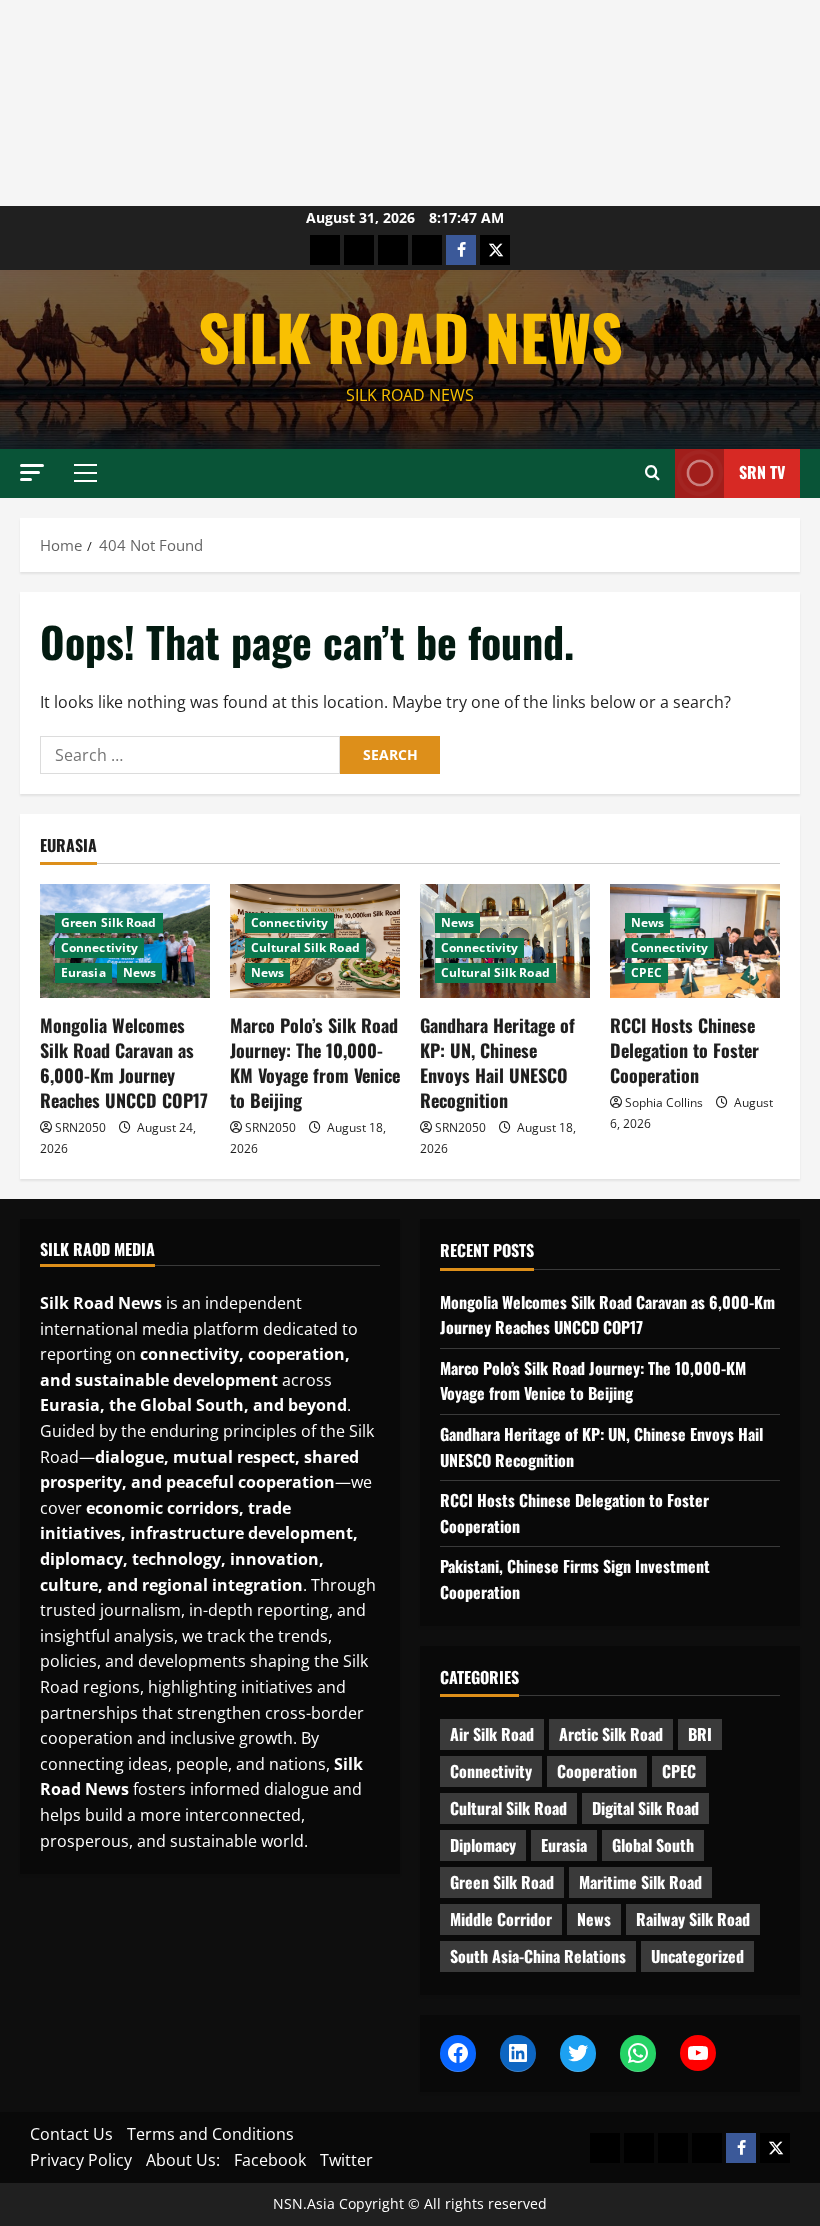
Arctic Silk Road (611, 1734)
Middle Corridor (501, 1919)
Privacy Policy (81, 2160)
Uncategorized (697, 1956)
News (139, 972)
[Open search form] (652, 473)
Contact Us (71, 2134)
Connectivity (99, 947)
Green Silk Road (109, 922)
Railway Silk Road (693, 1919)
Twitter (346, 2160)
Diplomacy (483, 1845)
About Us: (183, 2160)
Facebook (270, 2160)
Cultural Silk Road (305, 947)
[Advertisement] (410, 103)
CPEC (646, 972)
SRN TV (762, 472)
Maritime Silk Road (640, 1882)
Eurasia (83, 972)
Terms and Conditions (210, 2134)
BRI (700, 1734)
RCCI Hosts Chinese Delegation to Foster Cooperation (684, 1050)
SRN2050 (80, 1127)
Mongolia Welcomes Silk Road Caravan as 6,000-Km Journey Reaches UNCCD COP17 (124, 1063)
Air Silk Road (492, 1734)
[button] (32, 472)
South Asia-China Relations (538, 1956)
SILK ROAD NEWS (410, 336)
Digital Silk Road (645, 1808)
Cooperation (597, 1771)
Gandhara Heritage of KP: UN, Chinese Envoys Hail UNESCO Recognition (497, 1063)
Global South (653, 1845)
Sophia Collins (664, 1102)
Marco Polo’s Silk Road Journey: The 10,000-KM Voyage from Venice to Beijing (315, 1063)
